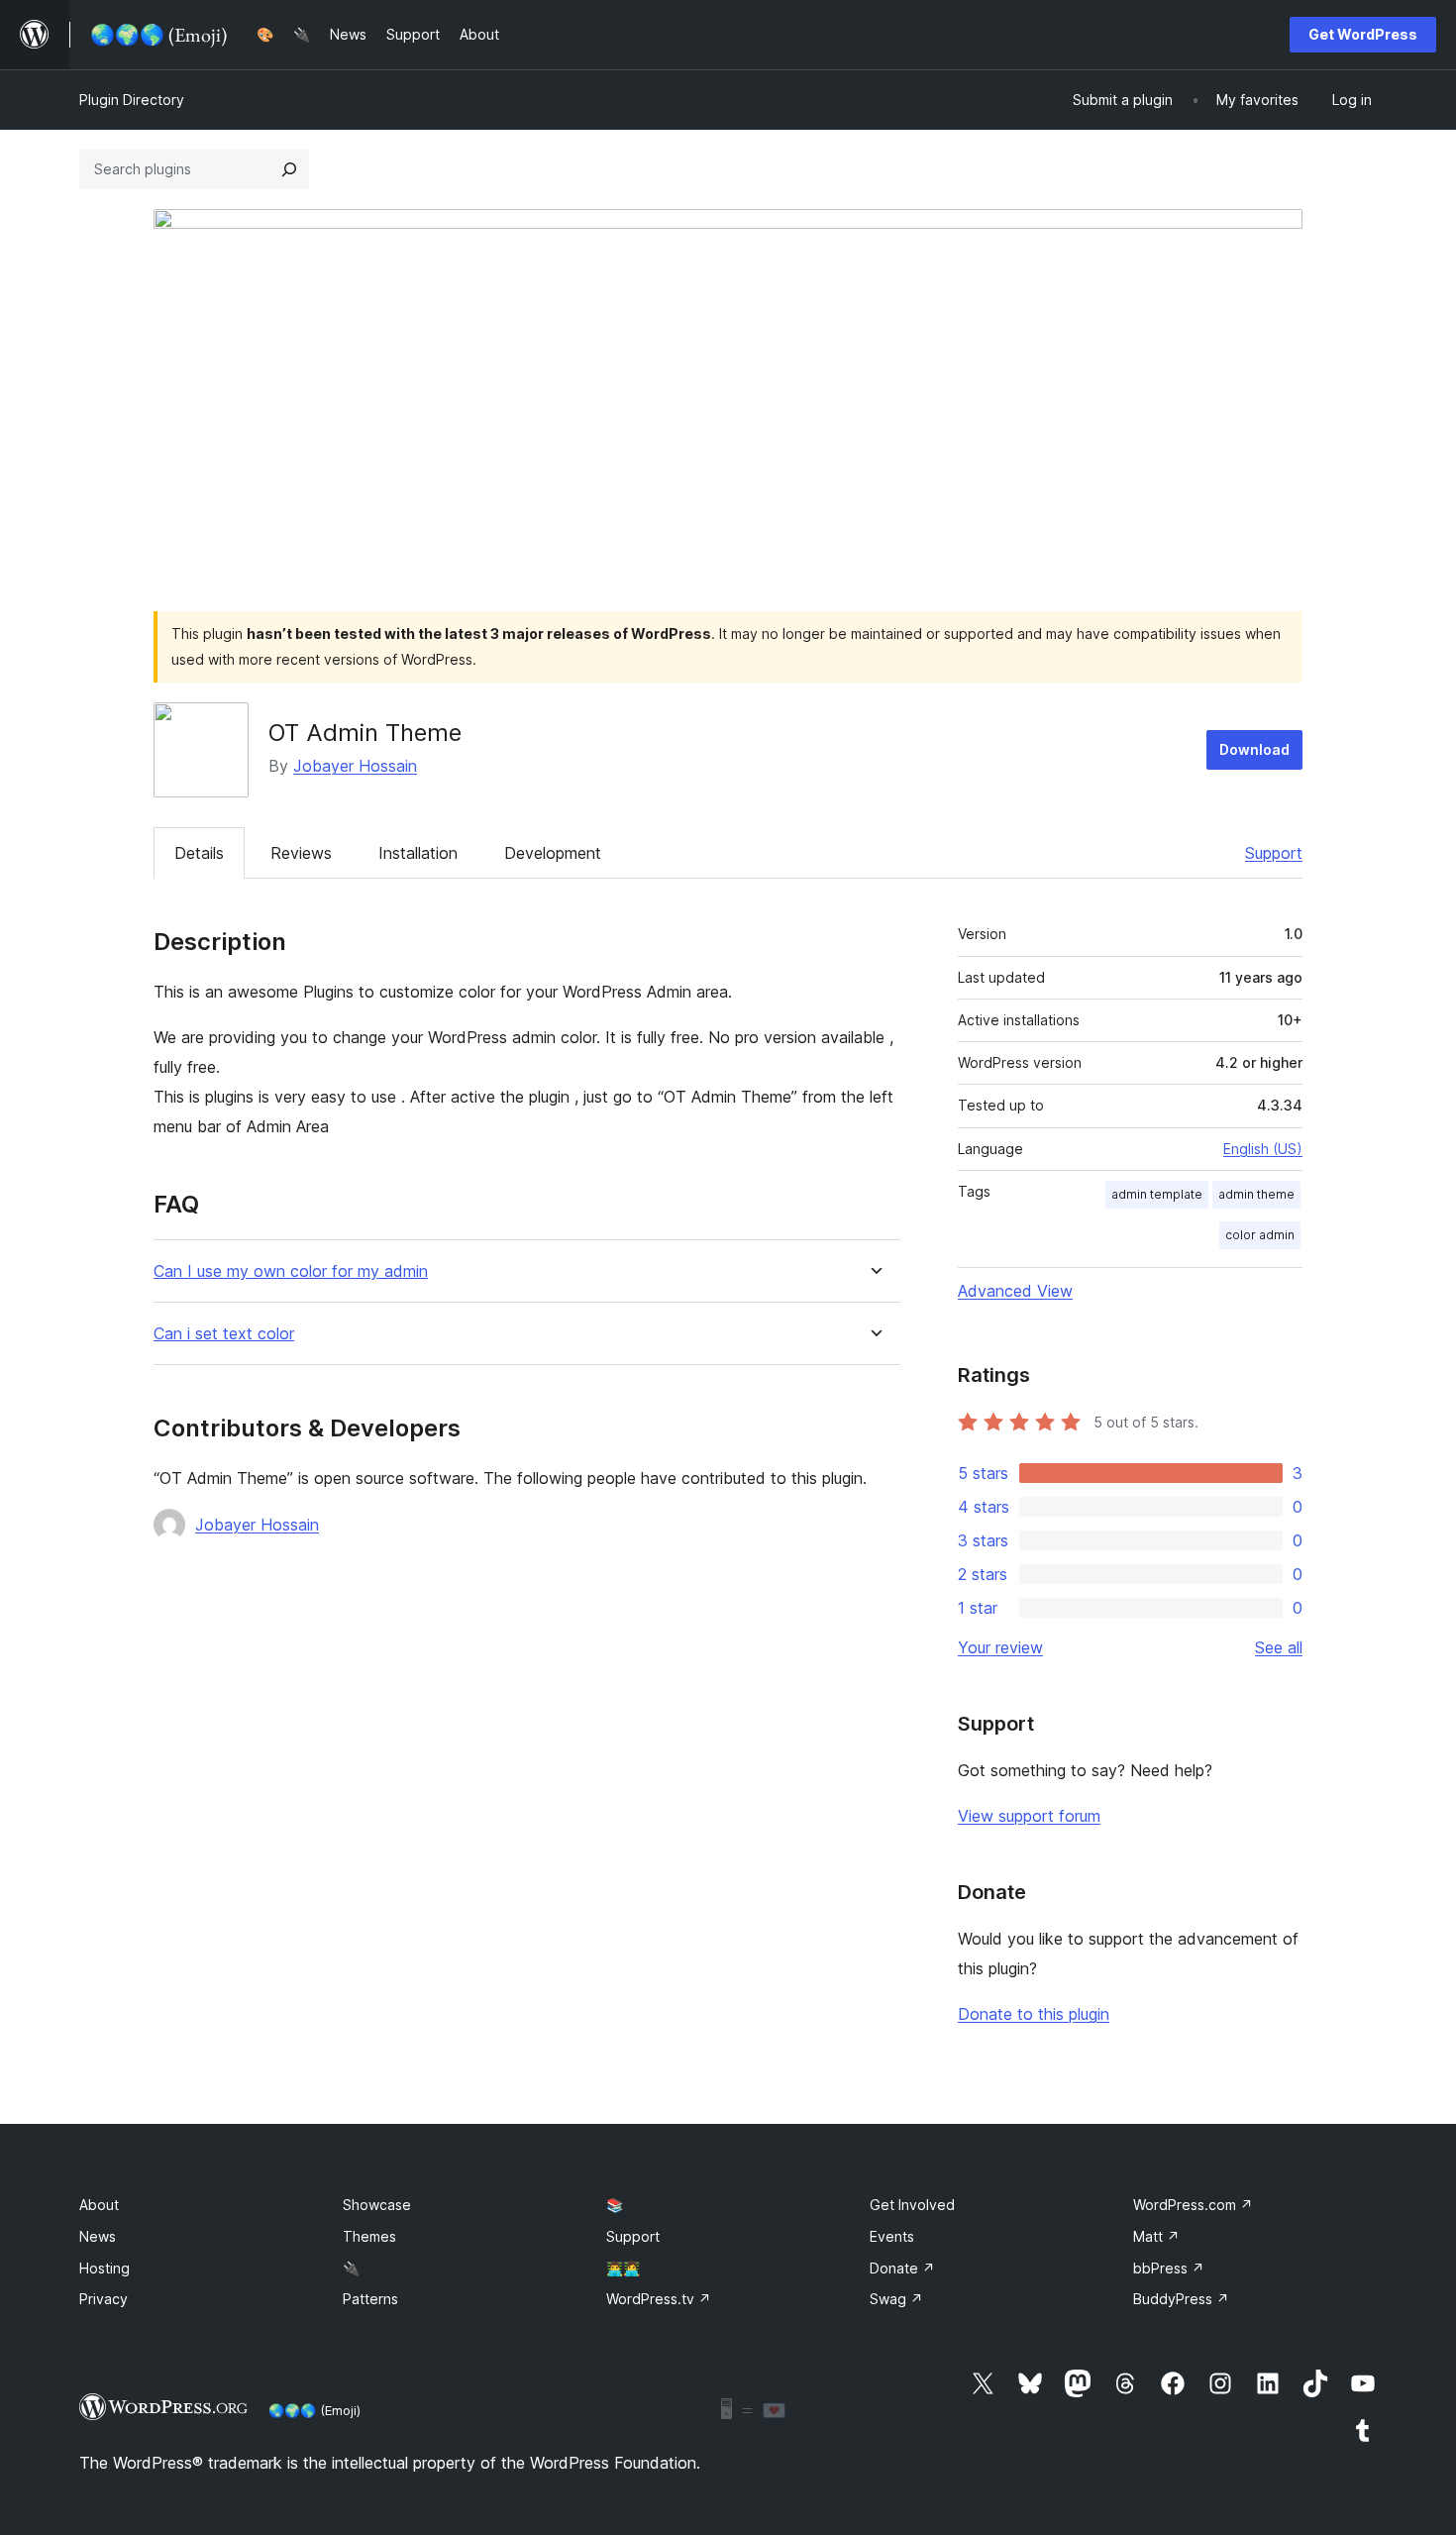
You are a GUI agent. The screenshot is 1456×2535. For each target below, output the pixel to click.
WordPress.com (1193, 2205)
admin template (1157, 1194)
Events (892, 2236)
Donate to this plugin (1034, 2014)
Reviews (301, 853)
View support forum (1029, 1816)
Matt (1156, 2236)
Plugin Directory (132, 100)
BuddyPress (1181, 2299)
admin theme (1256, 1194)
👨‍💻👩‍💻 (623, 2268)
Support (1274, 853)
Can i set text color (224, 1334)
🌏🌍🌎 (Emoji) (314, 2410)
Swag (896, 2299)
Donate (902, 2268)
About (99, 2205)
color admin (1260, 1235)
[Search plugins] (289, 169)
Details (199, 853)
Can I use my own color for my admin (291, 1271)
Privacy (104, 2299)
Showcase (377, 2205)
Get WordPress (1363, 34)
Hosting (104, 2268)
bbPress (1169, 2268)
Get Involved (912, 2205)
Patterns (370, 2299)
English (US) (1263, 1149)
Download (1254, 749)
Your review (1000, 1647)
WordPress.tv (659, 2299)
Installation (418, 853)
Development (553, 853)
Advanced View (1015, 1291)
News (98, 2236)
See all (1279, 1647)
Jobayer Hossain (355, 766)
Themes (369, 2236)
